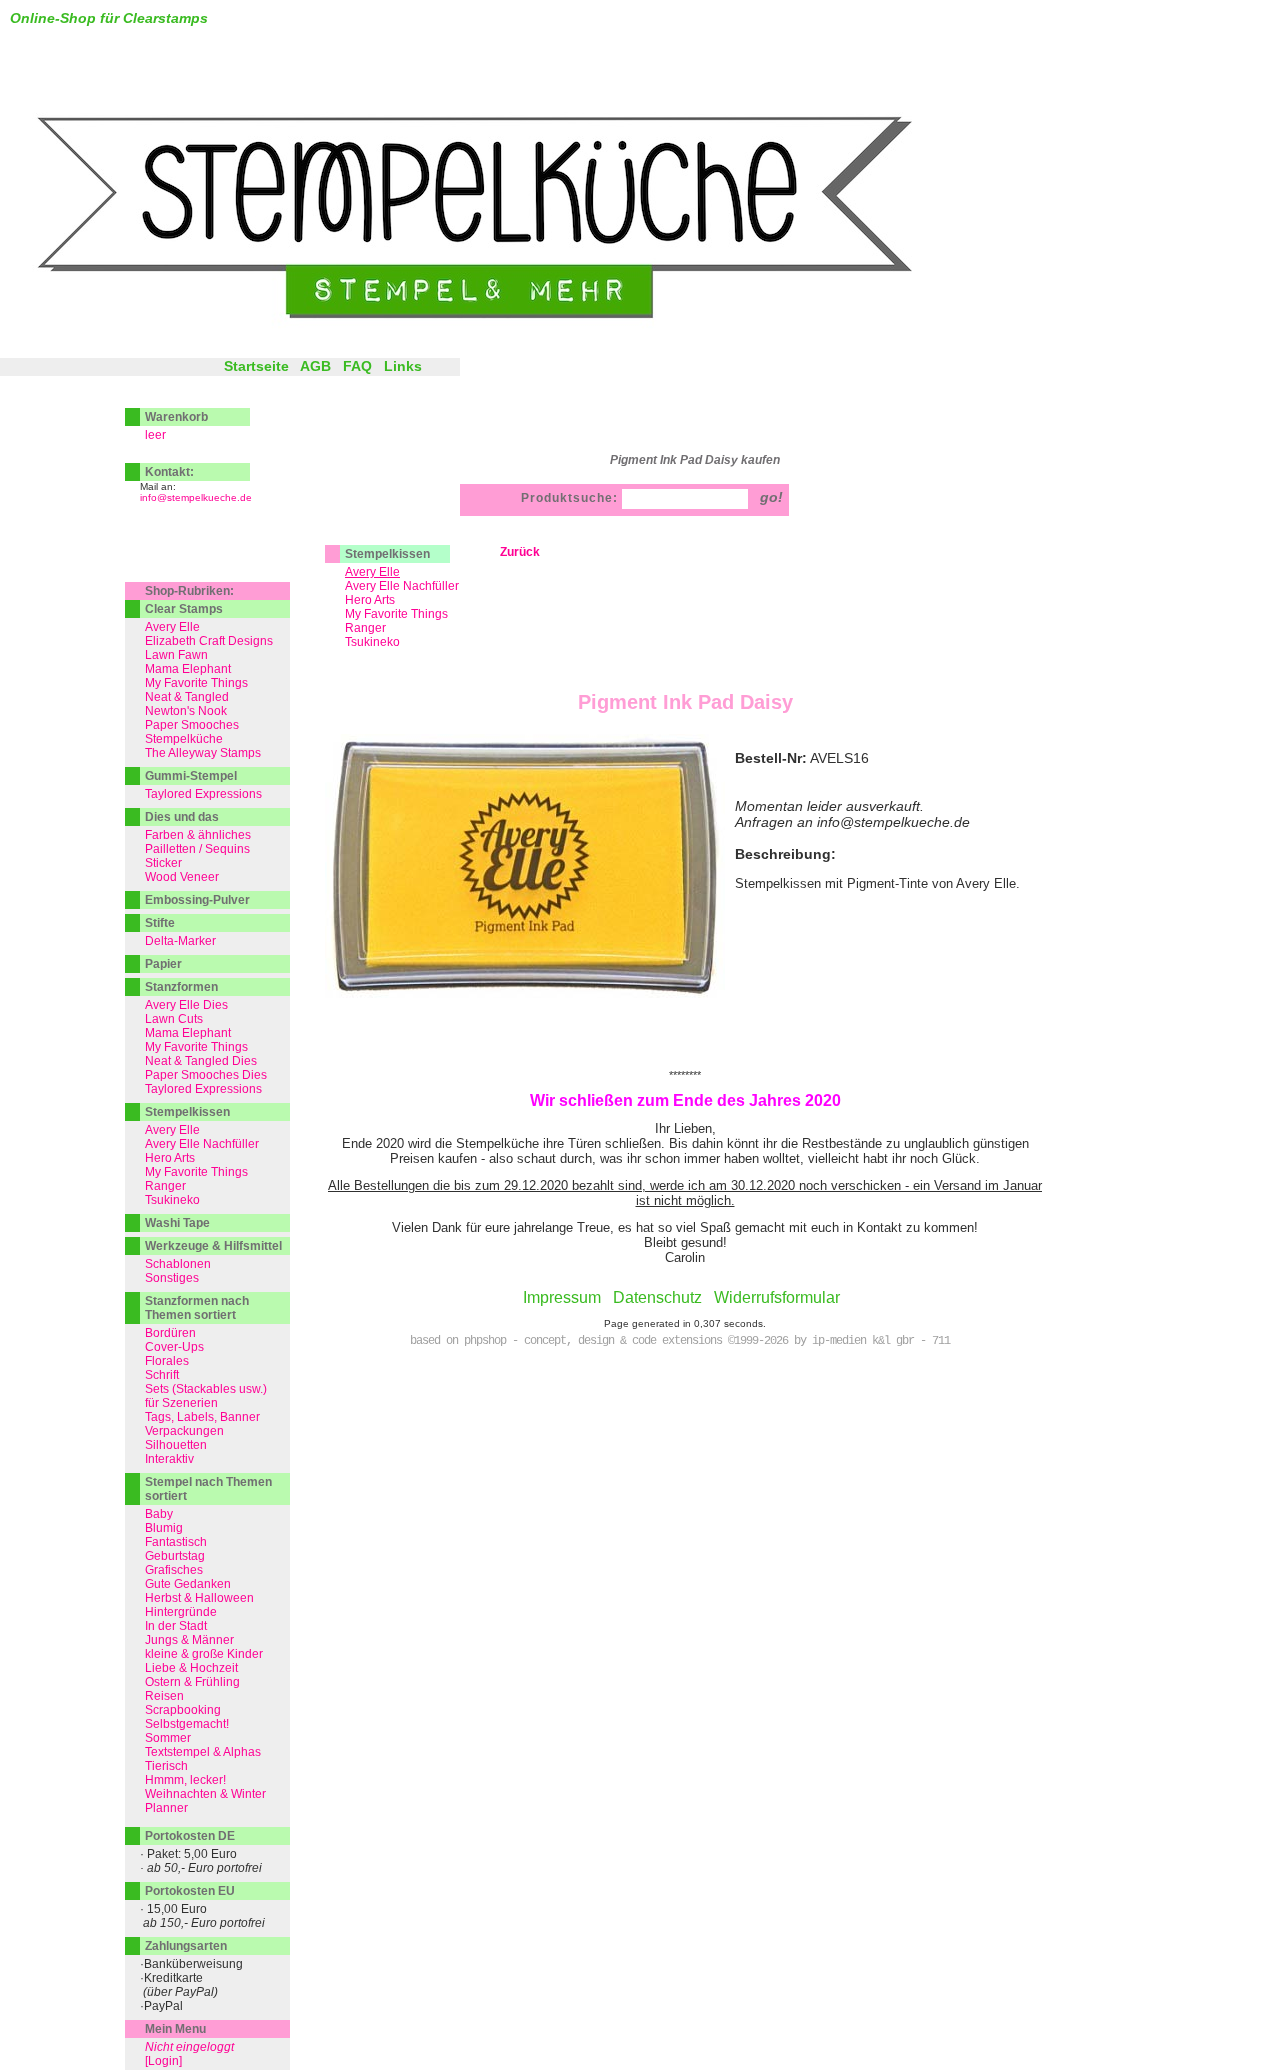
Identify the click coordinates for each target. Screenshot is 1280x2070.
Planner (166, 1808)
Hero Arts (370, 600)
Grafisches (174, 1570)
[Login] (163, 2061)
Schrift (162, 1375)
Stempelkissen (387, 554)
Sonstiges (172, 1278)
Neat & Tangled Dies (201, 1061)
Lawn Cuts (174, 1019)
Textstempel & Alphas (203, 1752)
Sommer (168, 1738)
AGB (315, 366)
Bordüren (170, 1333)
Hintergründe (181, 1612)
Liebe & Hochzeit (191, 1668)
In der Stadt (176, 1626)
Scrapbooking (183, 1710)
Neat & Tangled (187, 697)
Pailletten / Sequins (197, 849)
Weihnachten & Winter (205, 1794)
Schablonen (178, 1264)
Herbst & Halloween (199, 1598)
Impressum (562, 1297)
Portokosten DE (190, 1836)
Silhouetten (176, 1445)
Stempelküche (184, 739)
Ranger (365, 628)
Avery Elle (172, 627)
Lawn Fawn (176, 655)
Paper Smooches (192, 725)
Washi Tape (177, 1223)
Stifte (160, 923)
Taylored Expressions (203, 794)
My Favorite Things (396, 614)
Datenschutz (657, 1297)
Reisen (164, 1696)
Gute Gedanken (188, 1584)
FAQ (357, 366)
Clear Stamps (184, 609)
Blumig (164, 1528)
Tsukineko (372, 642)
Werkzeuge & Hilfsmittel (213, 1246)
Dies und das (182, 817)
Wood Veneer (182, 877)
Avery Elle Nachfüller (402, 586)
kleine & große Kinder (204, 1654)
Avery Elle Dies (186, 1005)
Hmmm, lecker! (185, 1780)
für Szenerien (181, 1403)
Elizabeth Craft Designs (209, 641)
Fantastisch (176, 1542)
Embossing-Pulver (197, 900)
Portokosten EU (190, 1891)
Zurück (520, 552)
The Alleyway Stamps (203, 753)
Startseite (256, 366)
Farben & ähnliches (198, 835)
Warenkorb (176, 417)
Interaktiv (169, 1459)
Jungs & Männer (189, 1640)
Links (403, 366)
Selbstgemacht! (187, 1724)
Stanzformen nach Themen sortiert (197, 1308)
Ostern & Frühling (192, 1682)
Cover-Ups (174, 1347)
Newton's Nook (186, 711)
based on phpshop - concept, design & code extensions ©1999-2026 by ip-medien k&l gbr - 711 (680, 1341)
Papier (163, 964)
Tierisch (166, 1766)
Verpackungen (184, 1431)
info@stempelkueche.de (196, 497)
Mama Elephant (188, 669)
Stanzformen (181, 987)
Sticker (163, 863)
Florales (167, 1361)
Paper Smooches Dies (206, 1075)
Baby (159, 1514)
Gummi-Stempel (191, 776)
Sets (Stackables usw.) (206, 1389)
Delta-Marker (180, 941)
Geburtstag (175, 1556)
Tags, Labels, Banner (202, 1417)
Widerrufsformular (777, 1297)
